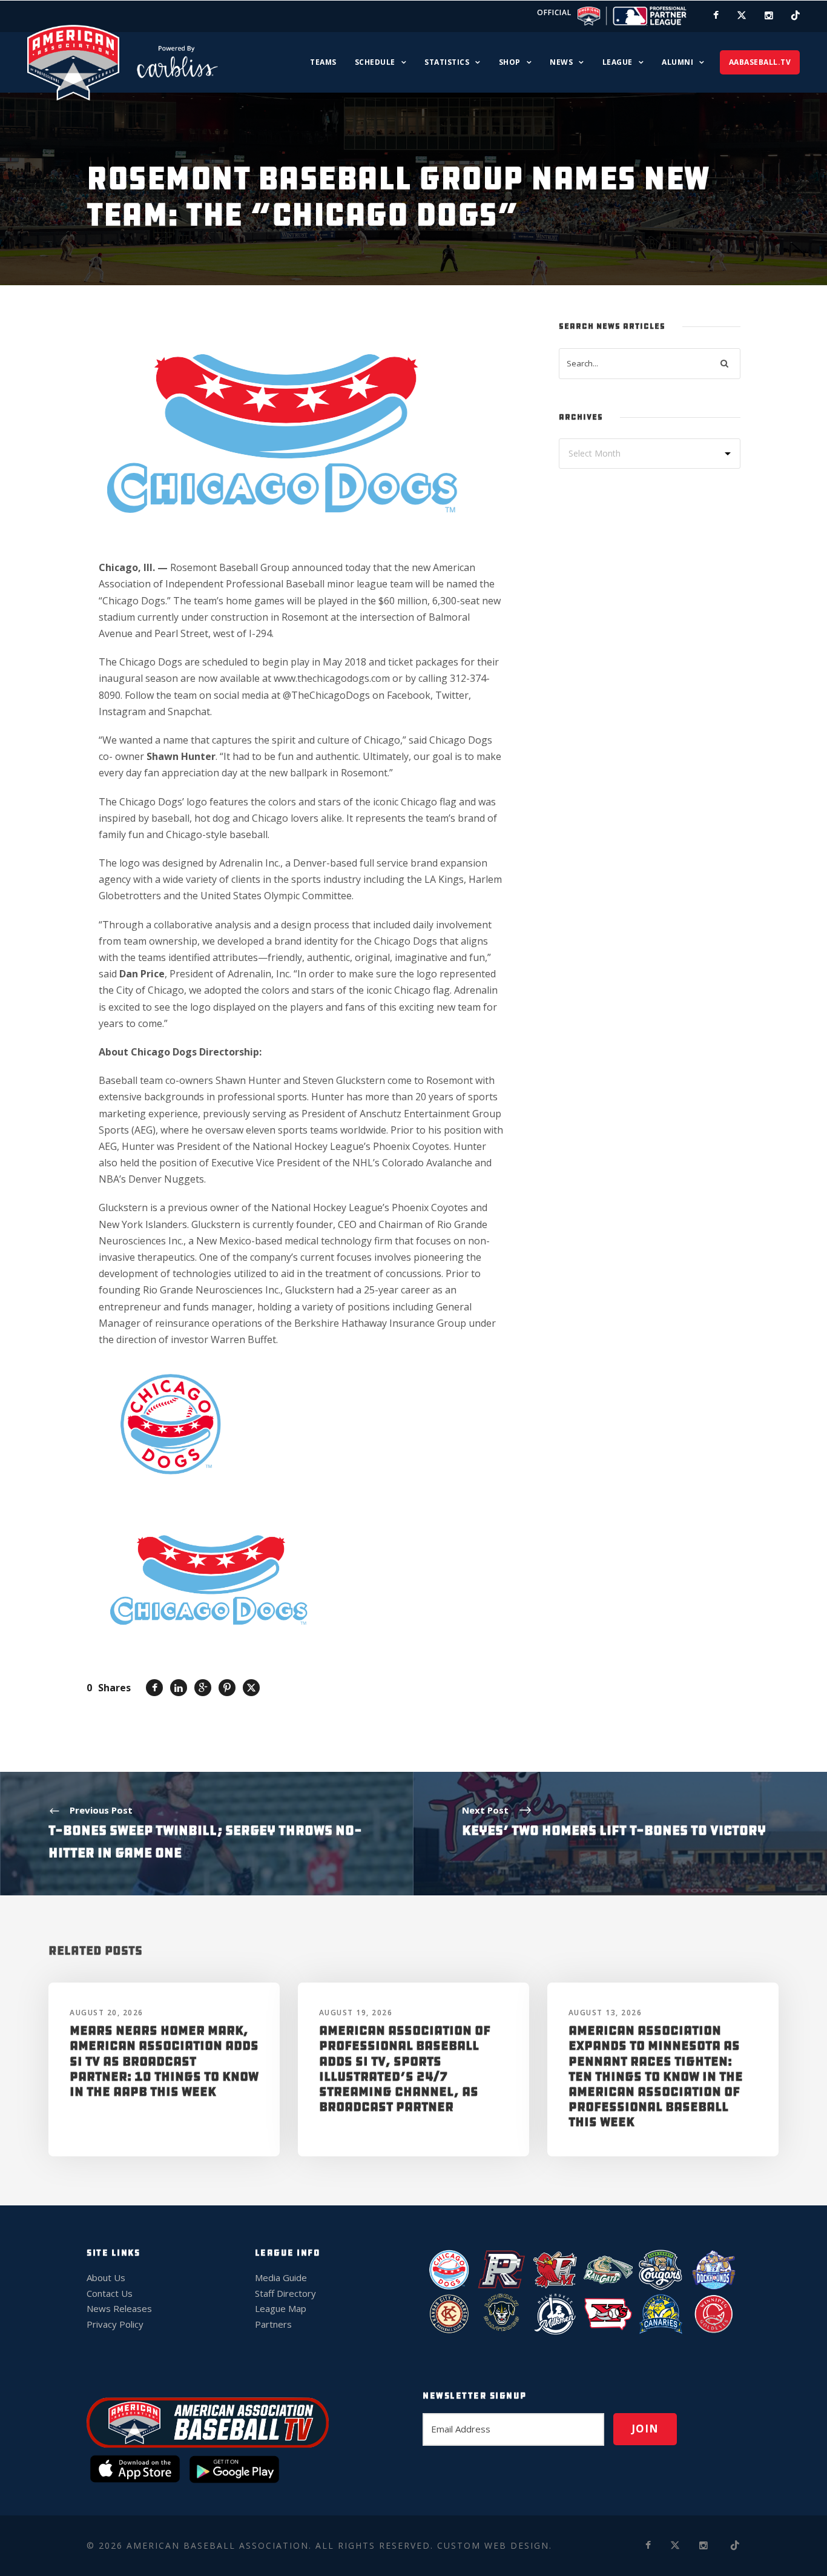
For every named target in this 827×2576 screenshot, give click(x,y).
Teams (323, 62)
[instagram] (769, 15)
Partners (273, 2324)
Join (645, 2429)
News (561, 62)
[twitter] (742, 15)
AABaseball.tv (760, 62)
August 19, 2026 (356, 2013)
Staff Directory (285, 2293)
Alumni (677, 62)
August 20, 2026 (107, 2013)
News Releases (119, 2308)
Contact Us (110, 2293)
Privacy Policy (115, 2324)
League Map (281, 2308)
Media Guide (281, 2277)
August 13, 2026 (605, 2013)
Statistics (447, 62)
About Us (106, 2277)
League (618, 62)
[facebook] (716, 15)
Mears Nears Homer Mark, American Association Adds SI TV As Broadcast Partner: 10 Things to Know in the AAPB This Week (164, 2061)
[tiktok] (796, 15)
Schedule (375, 62)
